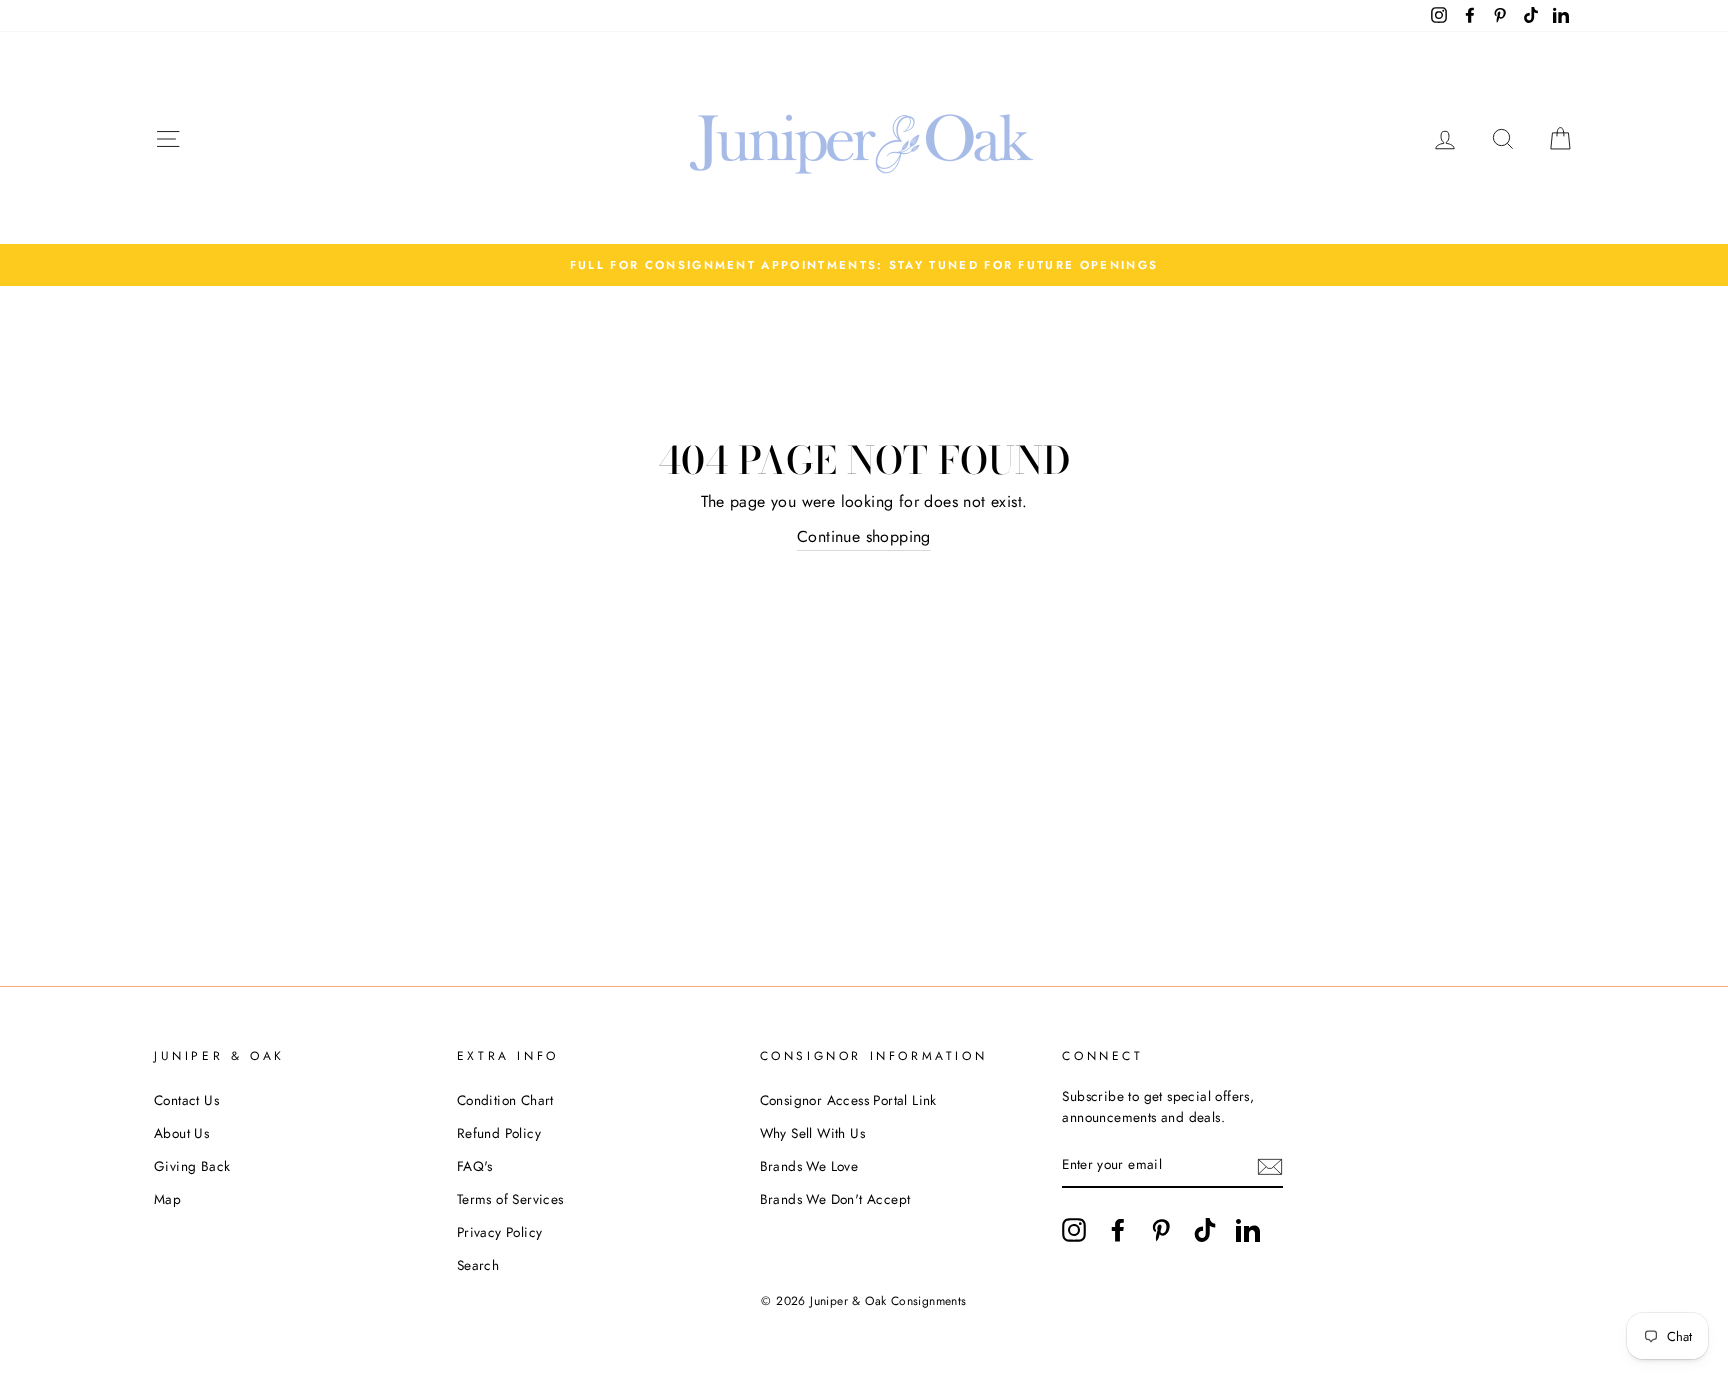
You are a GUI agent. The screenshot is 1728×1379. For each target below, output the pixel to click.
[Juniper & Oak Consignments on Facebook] (1118, 1230)
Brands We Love (809, 1166)
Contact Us (186, 1100)
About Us (181, 1133)
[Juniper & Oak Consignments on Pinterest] (1161, 1230)
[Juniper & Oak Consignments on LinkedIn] (1248, 1230)
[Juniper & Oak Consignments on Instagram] (1074, 1230)
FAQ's (475, 1166)
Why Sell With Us (812, 1133)
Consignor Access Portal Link (848, 1100)
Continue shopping (864, 536)
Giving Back (192, 1166)
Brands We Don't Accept (835, 1199)
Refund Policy (499, 1133)
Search (478, 1265)
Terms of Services (510, 1199)
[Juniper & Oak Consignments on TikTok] (1205, 1230)
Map (167, 1199)
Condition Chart (505, 1100)
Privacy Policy (500, 1232)
